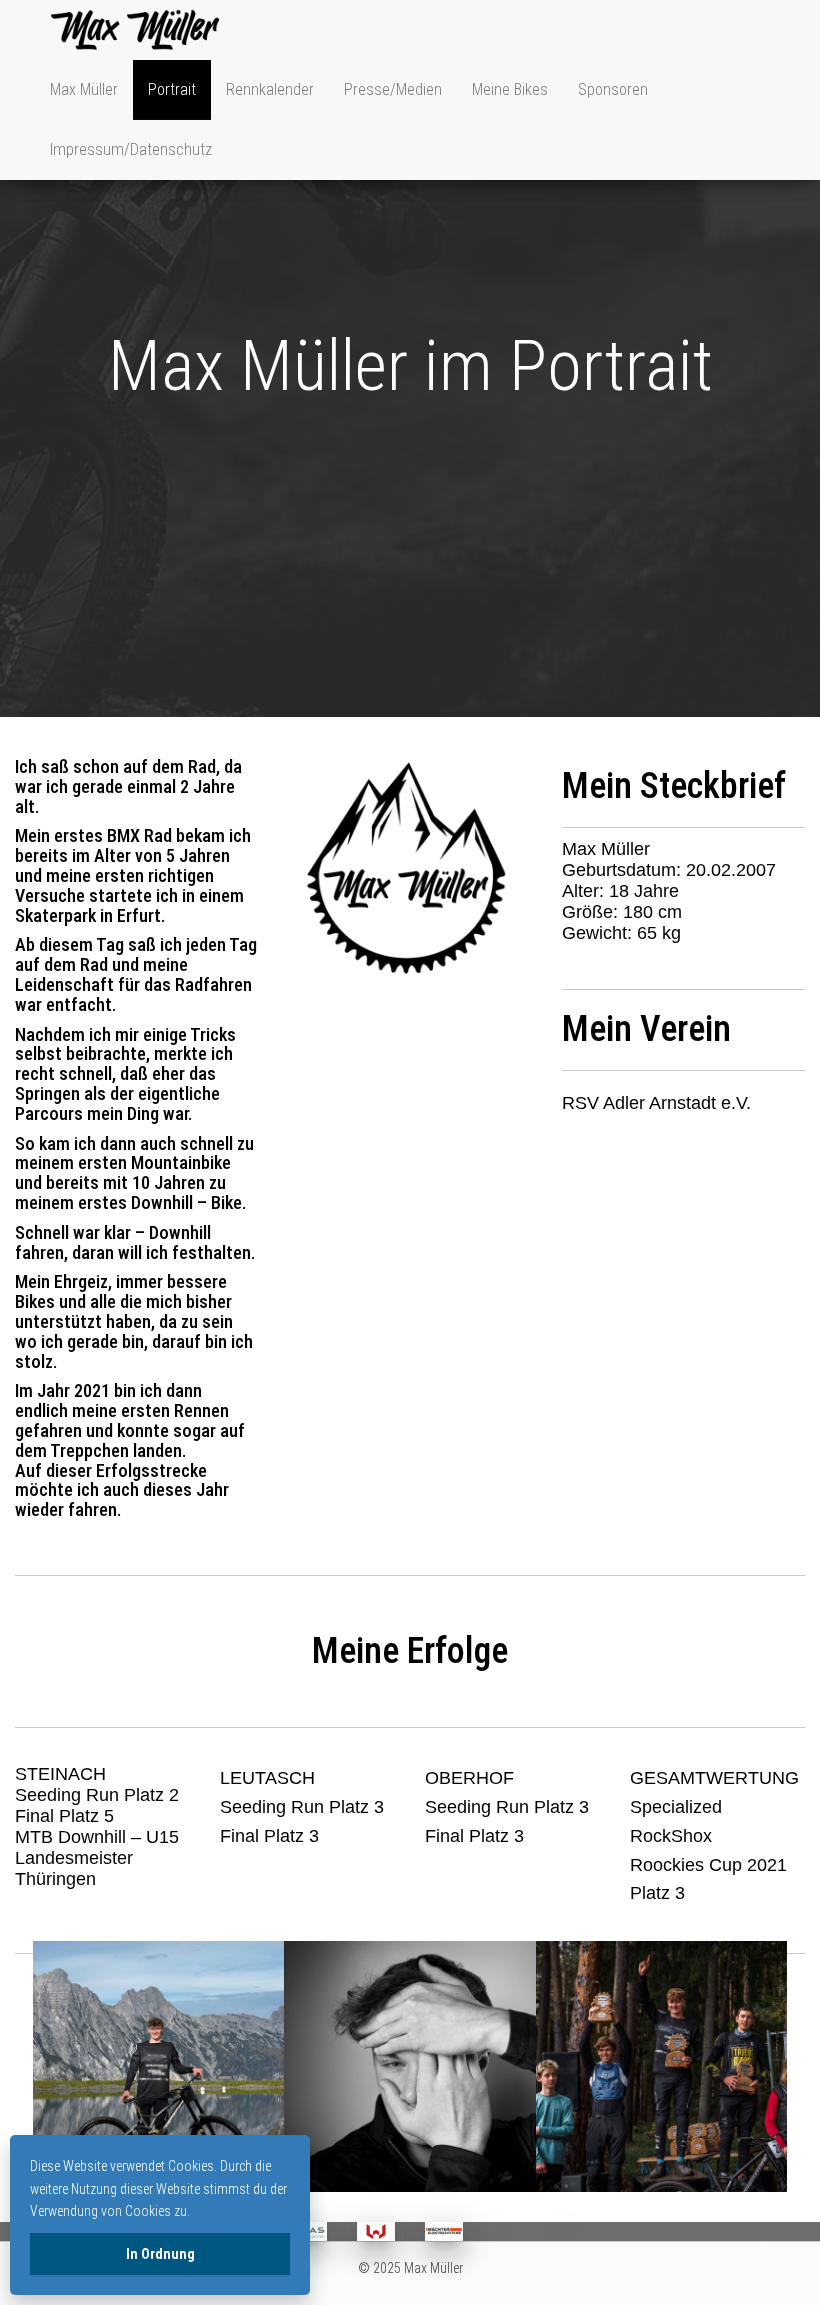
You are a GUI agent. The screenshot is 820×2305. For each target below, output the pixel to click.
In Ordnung (160, 2254)
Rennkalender (270, 89)
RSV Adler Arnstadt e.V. (656, 1103)
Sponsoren (613, 89)
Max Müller (84, 89)
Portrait (172, 89)
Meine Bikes (510, 89)
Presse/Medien (393, 89)
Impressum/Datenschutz (131, 149)
